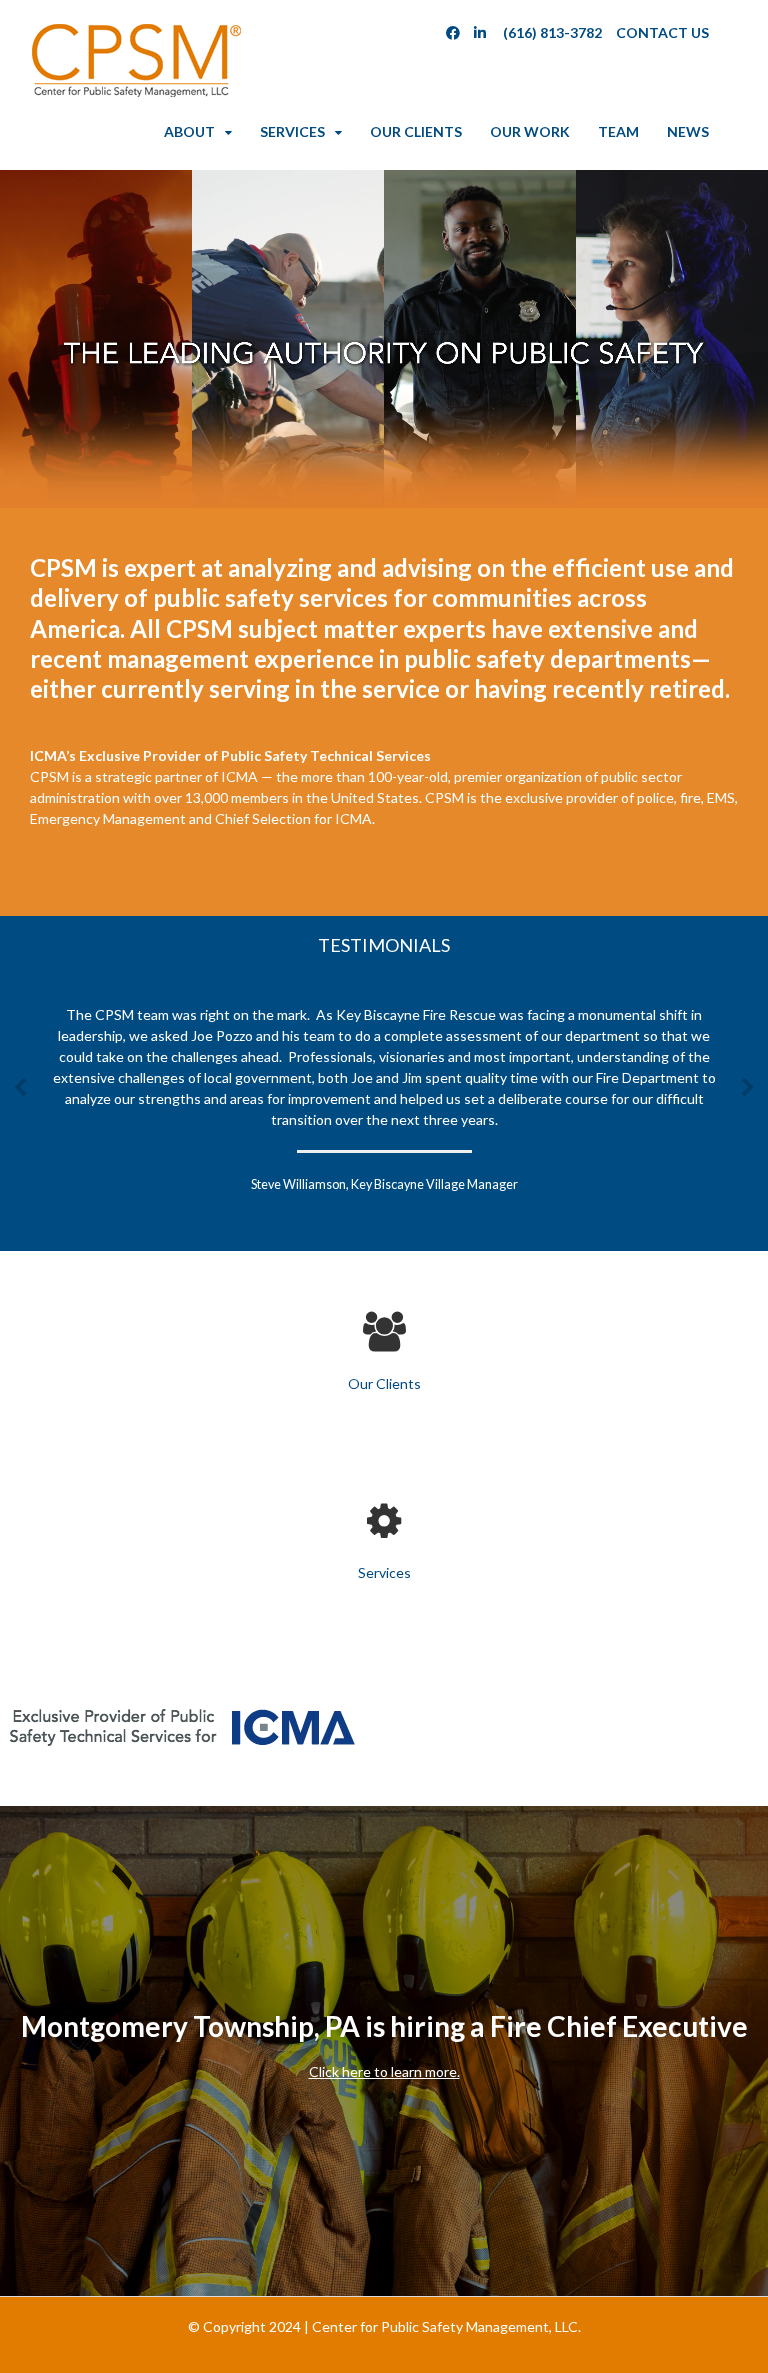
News (688, 131)
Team (618, 131)
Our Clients (416, 131)
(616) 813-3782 (552, 32)
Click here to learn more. (384, 2071)
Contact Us (662, 32)
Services (292, 131)
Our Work (530, 131)
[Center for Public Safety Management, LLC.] (135, 92)
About (189, 131)
